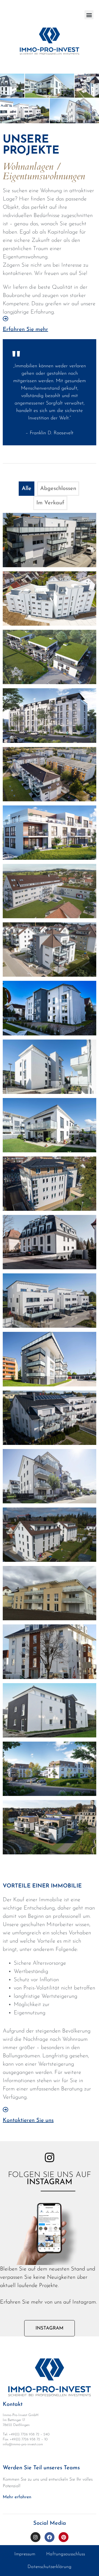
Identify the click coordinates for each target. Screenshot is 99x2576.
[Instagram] (35, 2537)
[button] (89, 15)
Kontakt (13, 2404)
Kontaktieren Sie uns (28, 2120)
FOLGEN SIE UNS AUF (50, 2179)
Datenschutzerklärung (50, 2567)
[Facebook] (50, 2537)
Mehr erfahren (17, 2497)
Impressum (25, 2554)
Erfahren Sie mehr (25, 330)
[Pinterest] (64, 2537)
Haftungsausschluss (66, 2554)
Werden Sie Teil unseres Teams (41, 2468)
